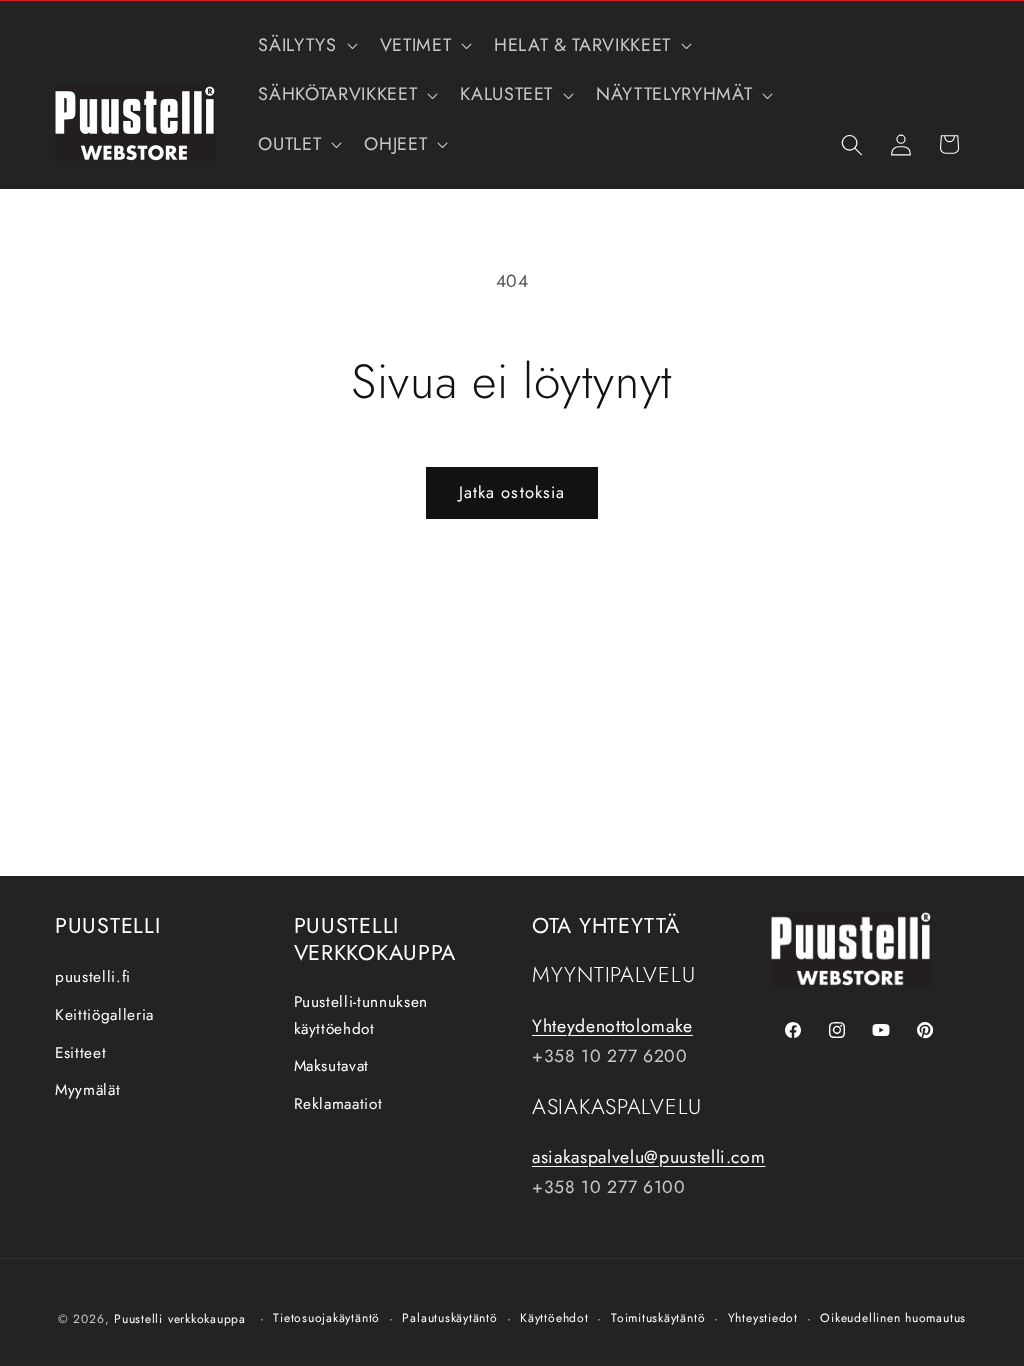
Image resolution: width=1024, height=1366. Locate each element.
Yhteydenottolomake (612, 1026)
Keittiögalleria (104, 1015)
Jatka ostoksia (512, 492)
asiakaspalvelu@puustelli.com (648, 1157)
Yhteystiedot (763, 1318)
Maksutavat (332, 1066)
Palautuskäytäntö (449, 1318)
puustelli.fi (93, 977)
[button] (305, 45)
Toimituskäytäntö (658, 1318)
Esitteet (80, 1053)
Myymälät (87, 1090)
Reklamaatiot (338, 1104)
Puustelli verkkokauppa (180, 1319)
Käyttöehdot (554, 1318)
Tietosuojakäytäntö (326, 1318)
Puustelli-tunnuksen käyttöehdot (361, 1015)
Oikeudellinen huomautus (893, 1318)
